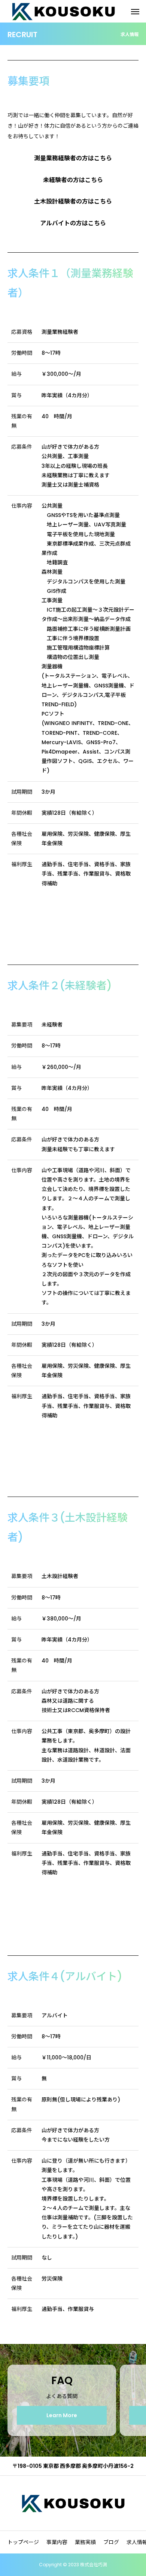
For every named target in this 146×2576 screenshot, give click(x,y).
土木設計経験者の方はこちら (73, 201)
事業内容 (57, 2542)
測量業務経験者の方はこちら (73, 158)
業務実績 (85, 2542)
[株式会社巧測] (73, 2503)
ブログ (111, 2542)
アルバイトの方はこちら (73, 223)
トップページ (23, 2542)
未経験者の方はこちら (73, 180)
